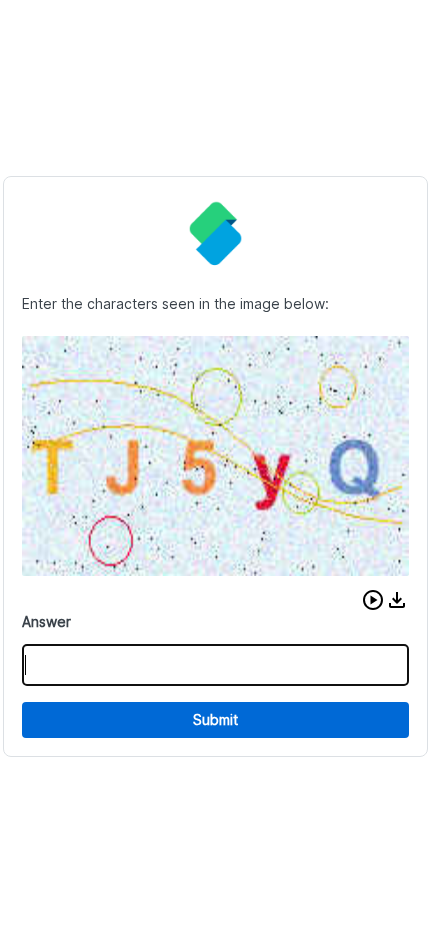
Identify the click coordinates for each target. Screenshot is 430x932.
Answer (46, 621)
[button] (373, 600)
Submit (215, 719)
